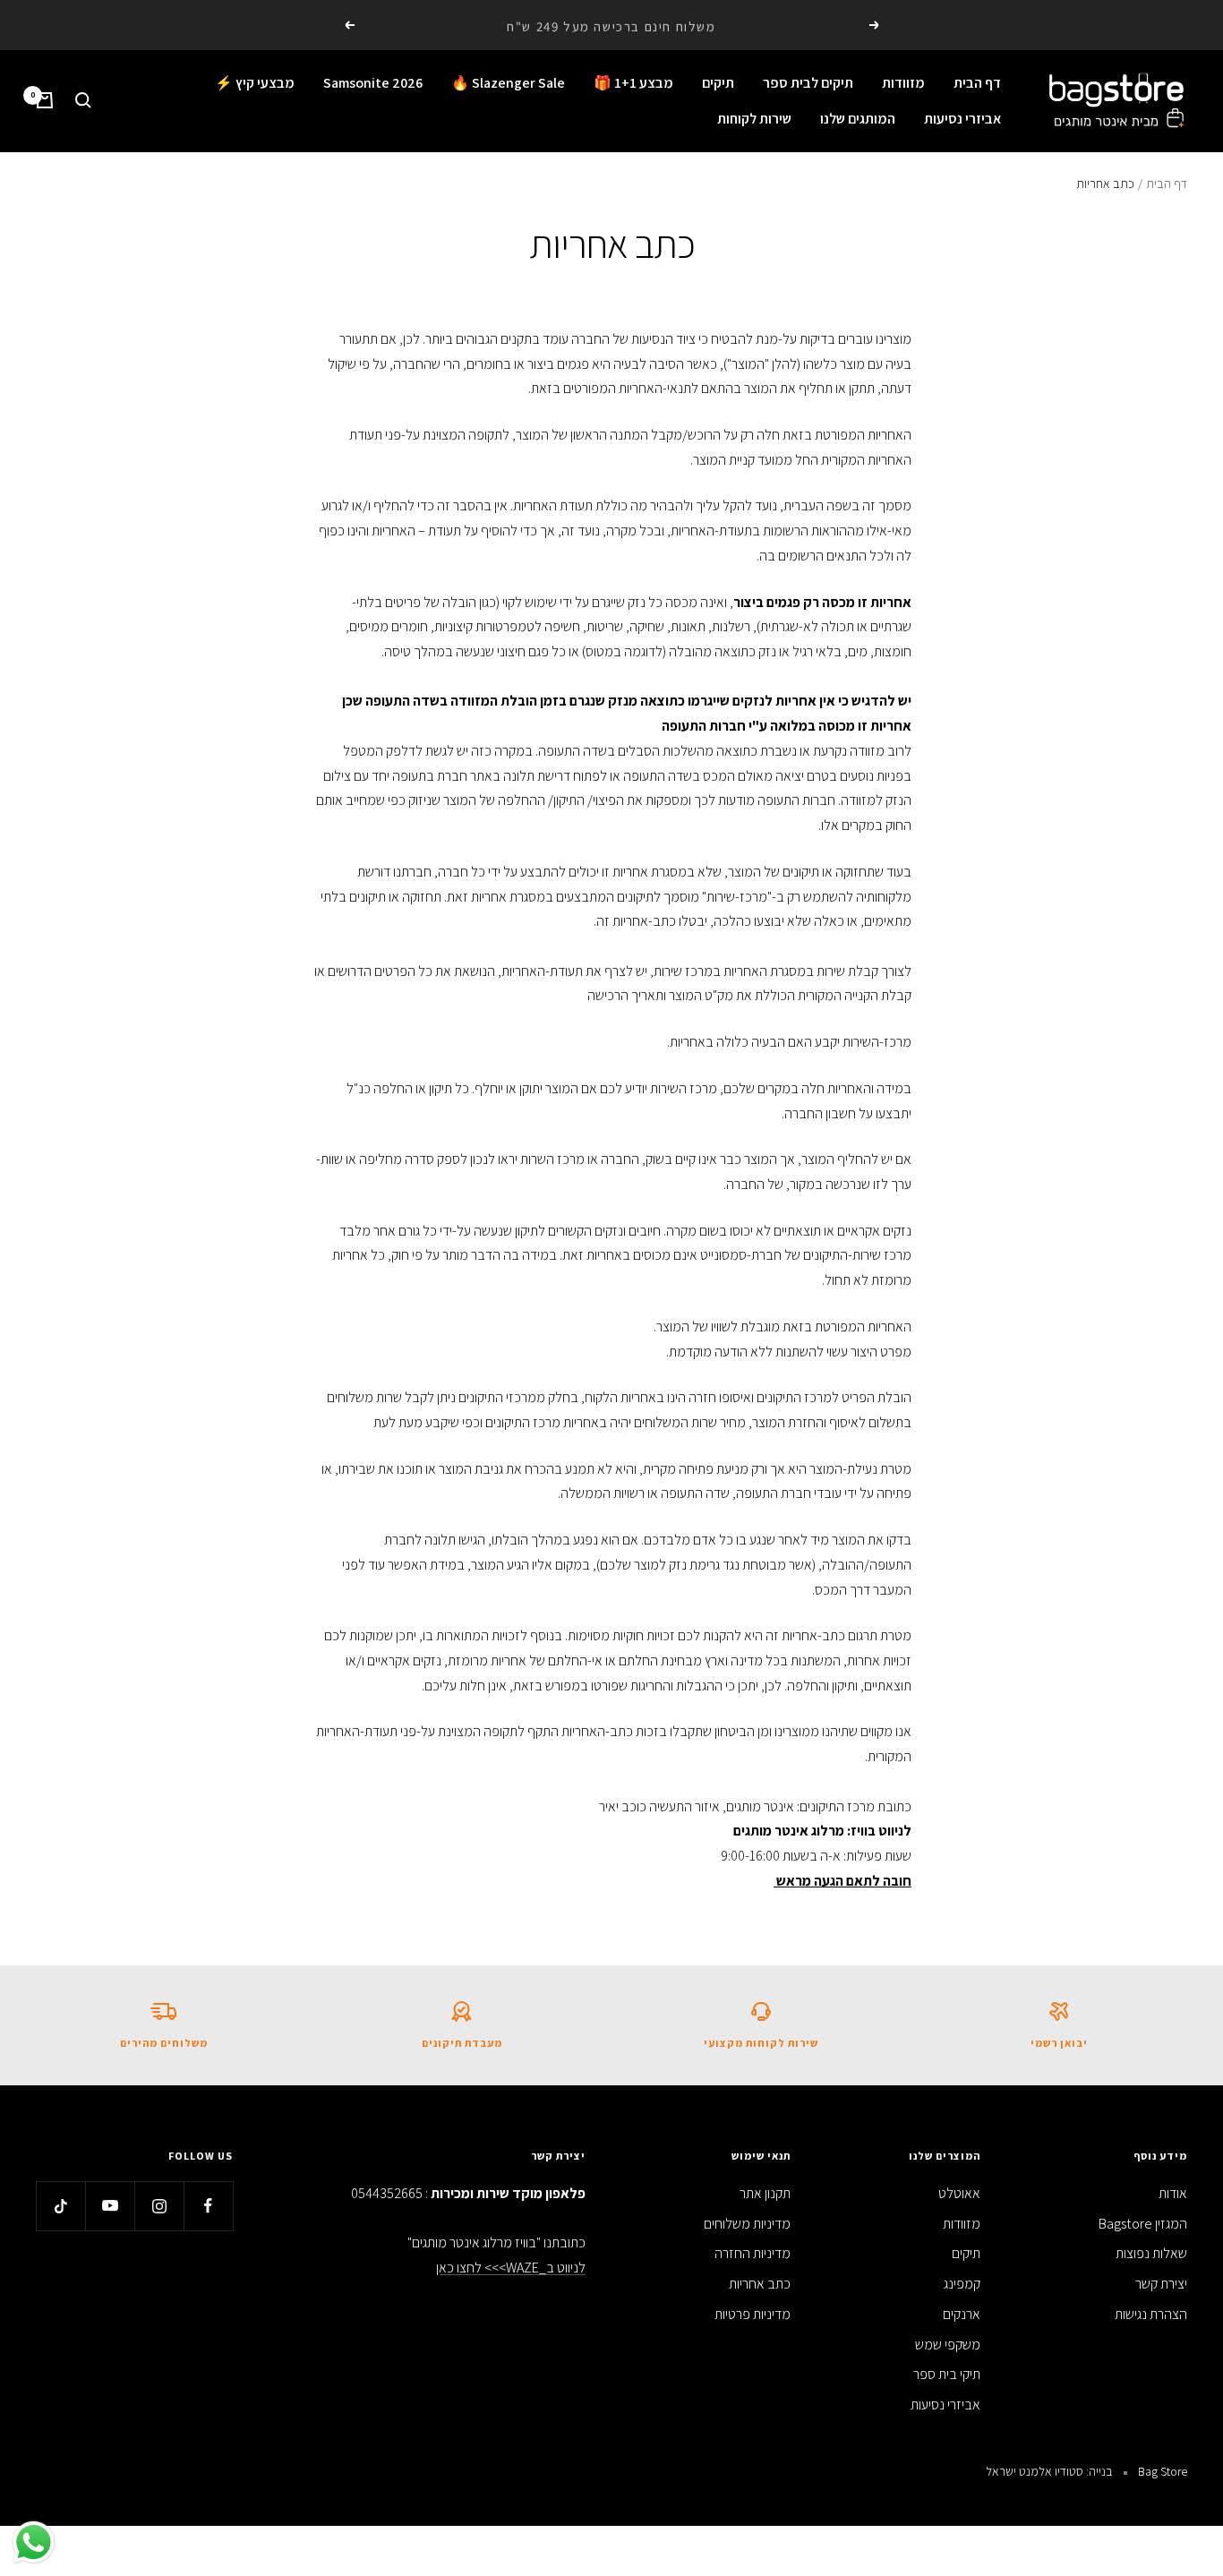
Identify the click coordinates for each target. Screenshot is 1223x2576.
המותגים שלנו (858, 118)
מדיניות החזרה (753, 2253)
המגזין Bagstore (1143, 2224)
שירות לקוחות (754, 118)
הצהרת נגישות (1151, 2314)
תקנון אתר (765, 2193)
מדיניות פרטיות (753, 2314)
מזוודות (903, 83)
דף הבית (977, 83)
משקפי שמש (948, 2345)
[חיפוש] (83, 100)
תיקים (718, 83)
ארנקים (962, 2314)
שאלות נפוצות (1151, 2253)
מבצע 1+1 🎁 (633, 83)
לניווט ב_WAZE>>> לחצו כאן (511, 2268)
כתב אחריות (760, 2284)
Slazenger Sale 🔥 (508, 83)
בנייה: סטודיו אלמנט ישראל (1049, 2471)
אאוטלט (959, 2193)
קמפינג (962, 2284)
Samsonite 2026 (373, 83)
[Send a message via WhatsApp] (34, 2542)
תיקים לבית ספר (808, 83)
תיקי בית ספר (947, 2374)
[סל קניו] (45, 100)
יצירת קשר (1161, 2284)
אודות (1173, 2193)
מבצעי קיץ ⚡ (255, 83)
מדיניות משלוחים (747, 2224)
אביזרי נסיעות (962, 118)
